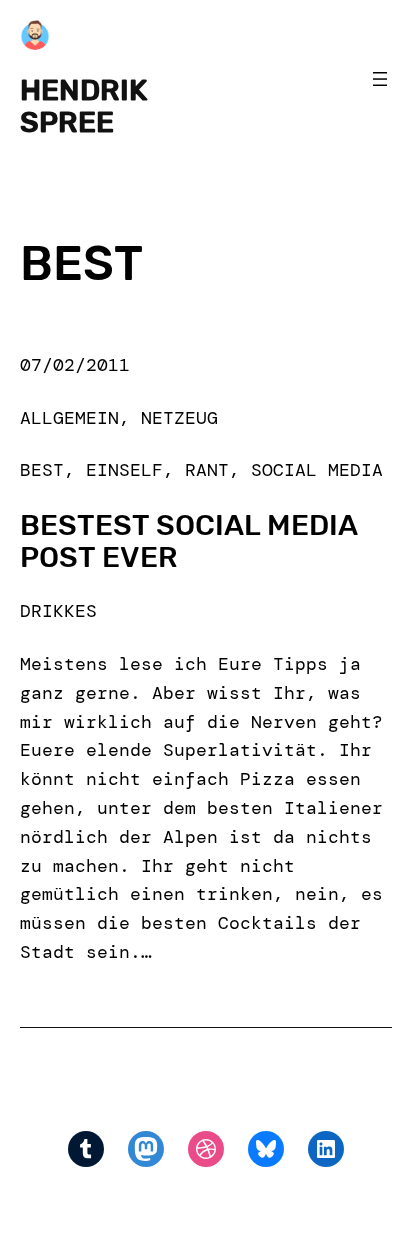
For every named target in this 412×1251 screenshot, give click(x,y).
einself (124, 470)
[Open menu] (380, 79)
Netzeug (179, 418)
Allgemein (69, 418)
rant (207, 470)
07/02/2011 (75, 365)
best (42, 470)
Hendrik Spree (83, 106)
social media (317, 470)
